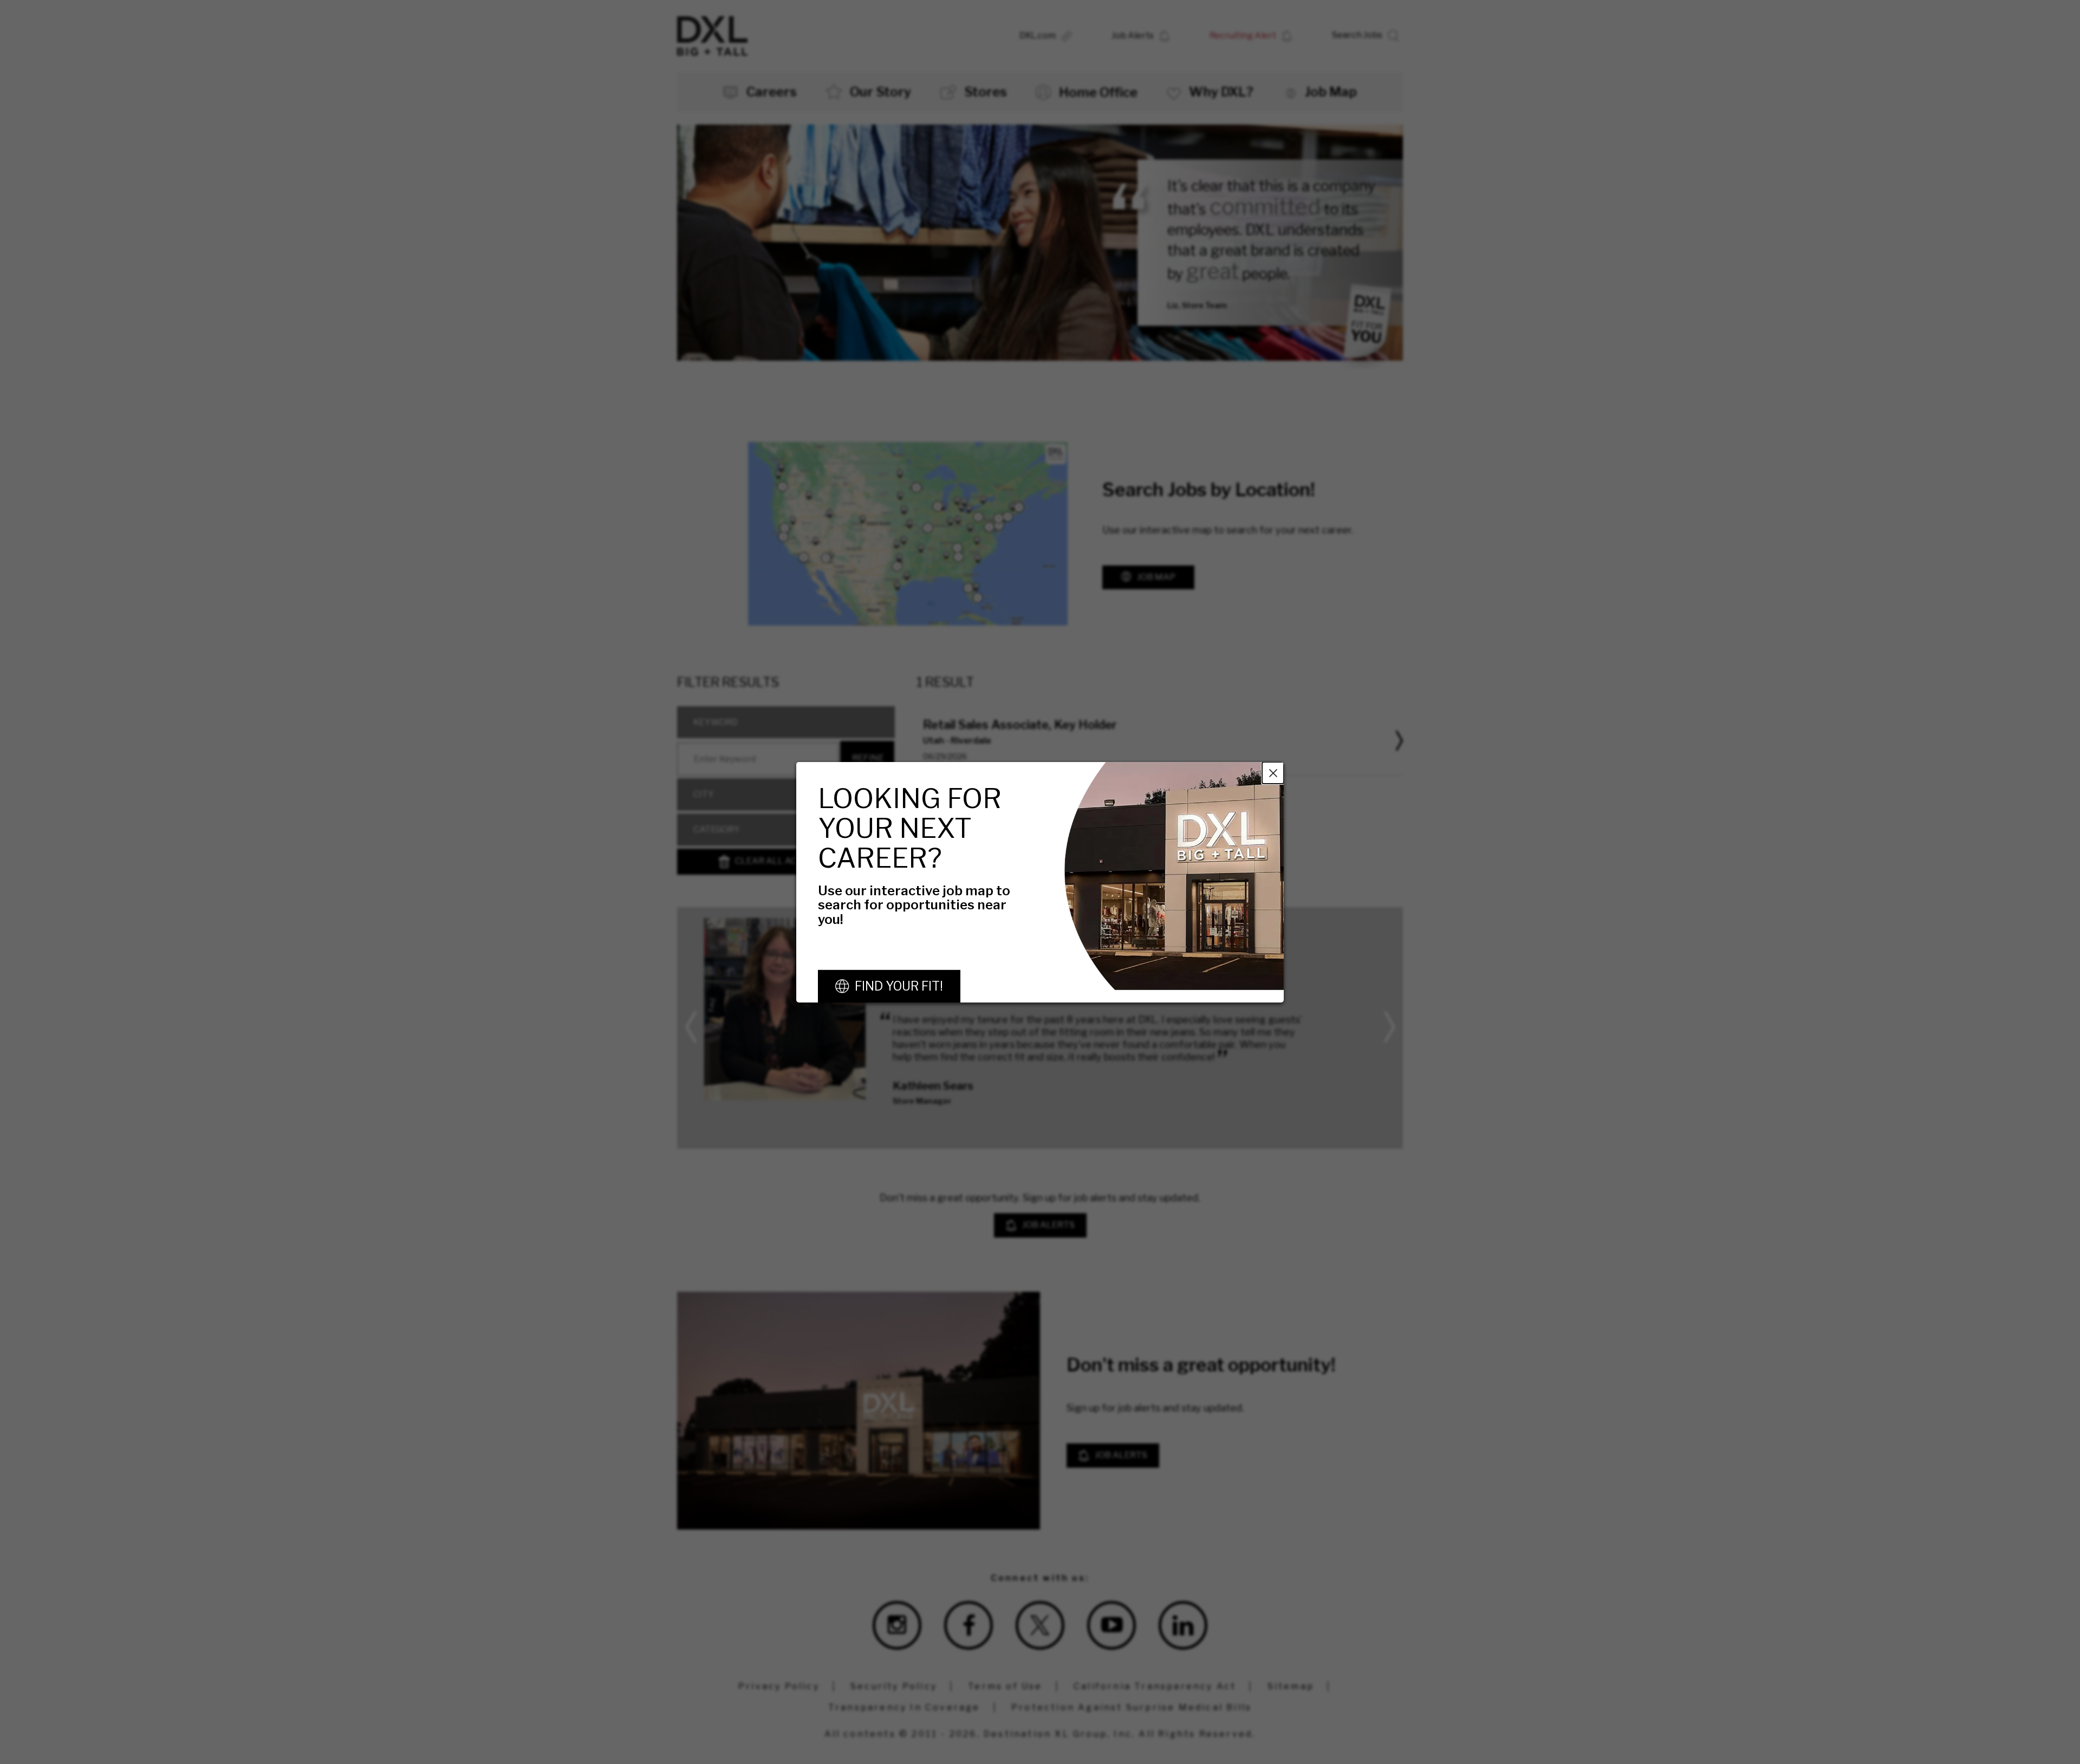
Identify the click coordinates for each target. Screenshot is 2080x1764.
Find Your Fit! (899, 986)
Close (1273, 772)
